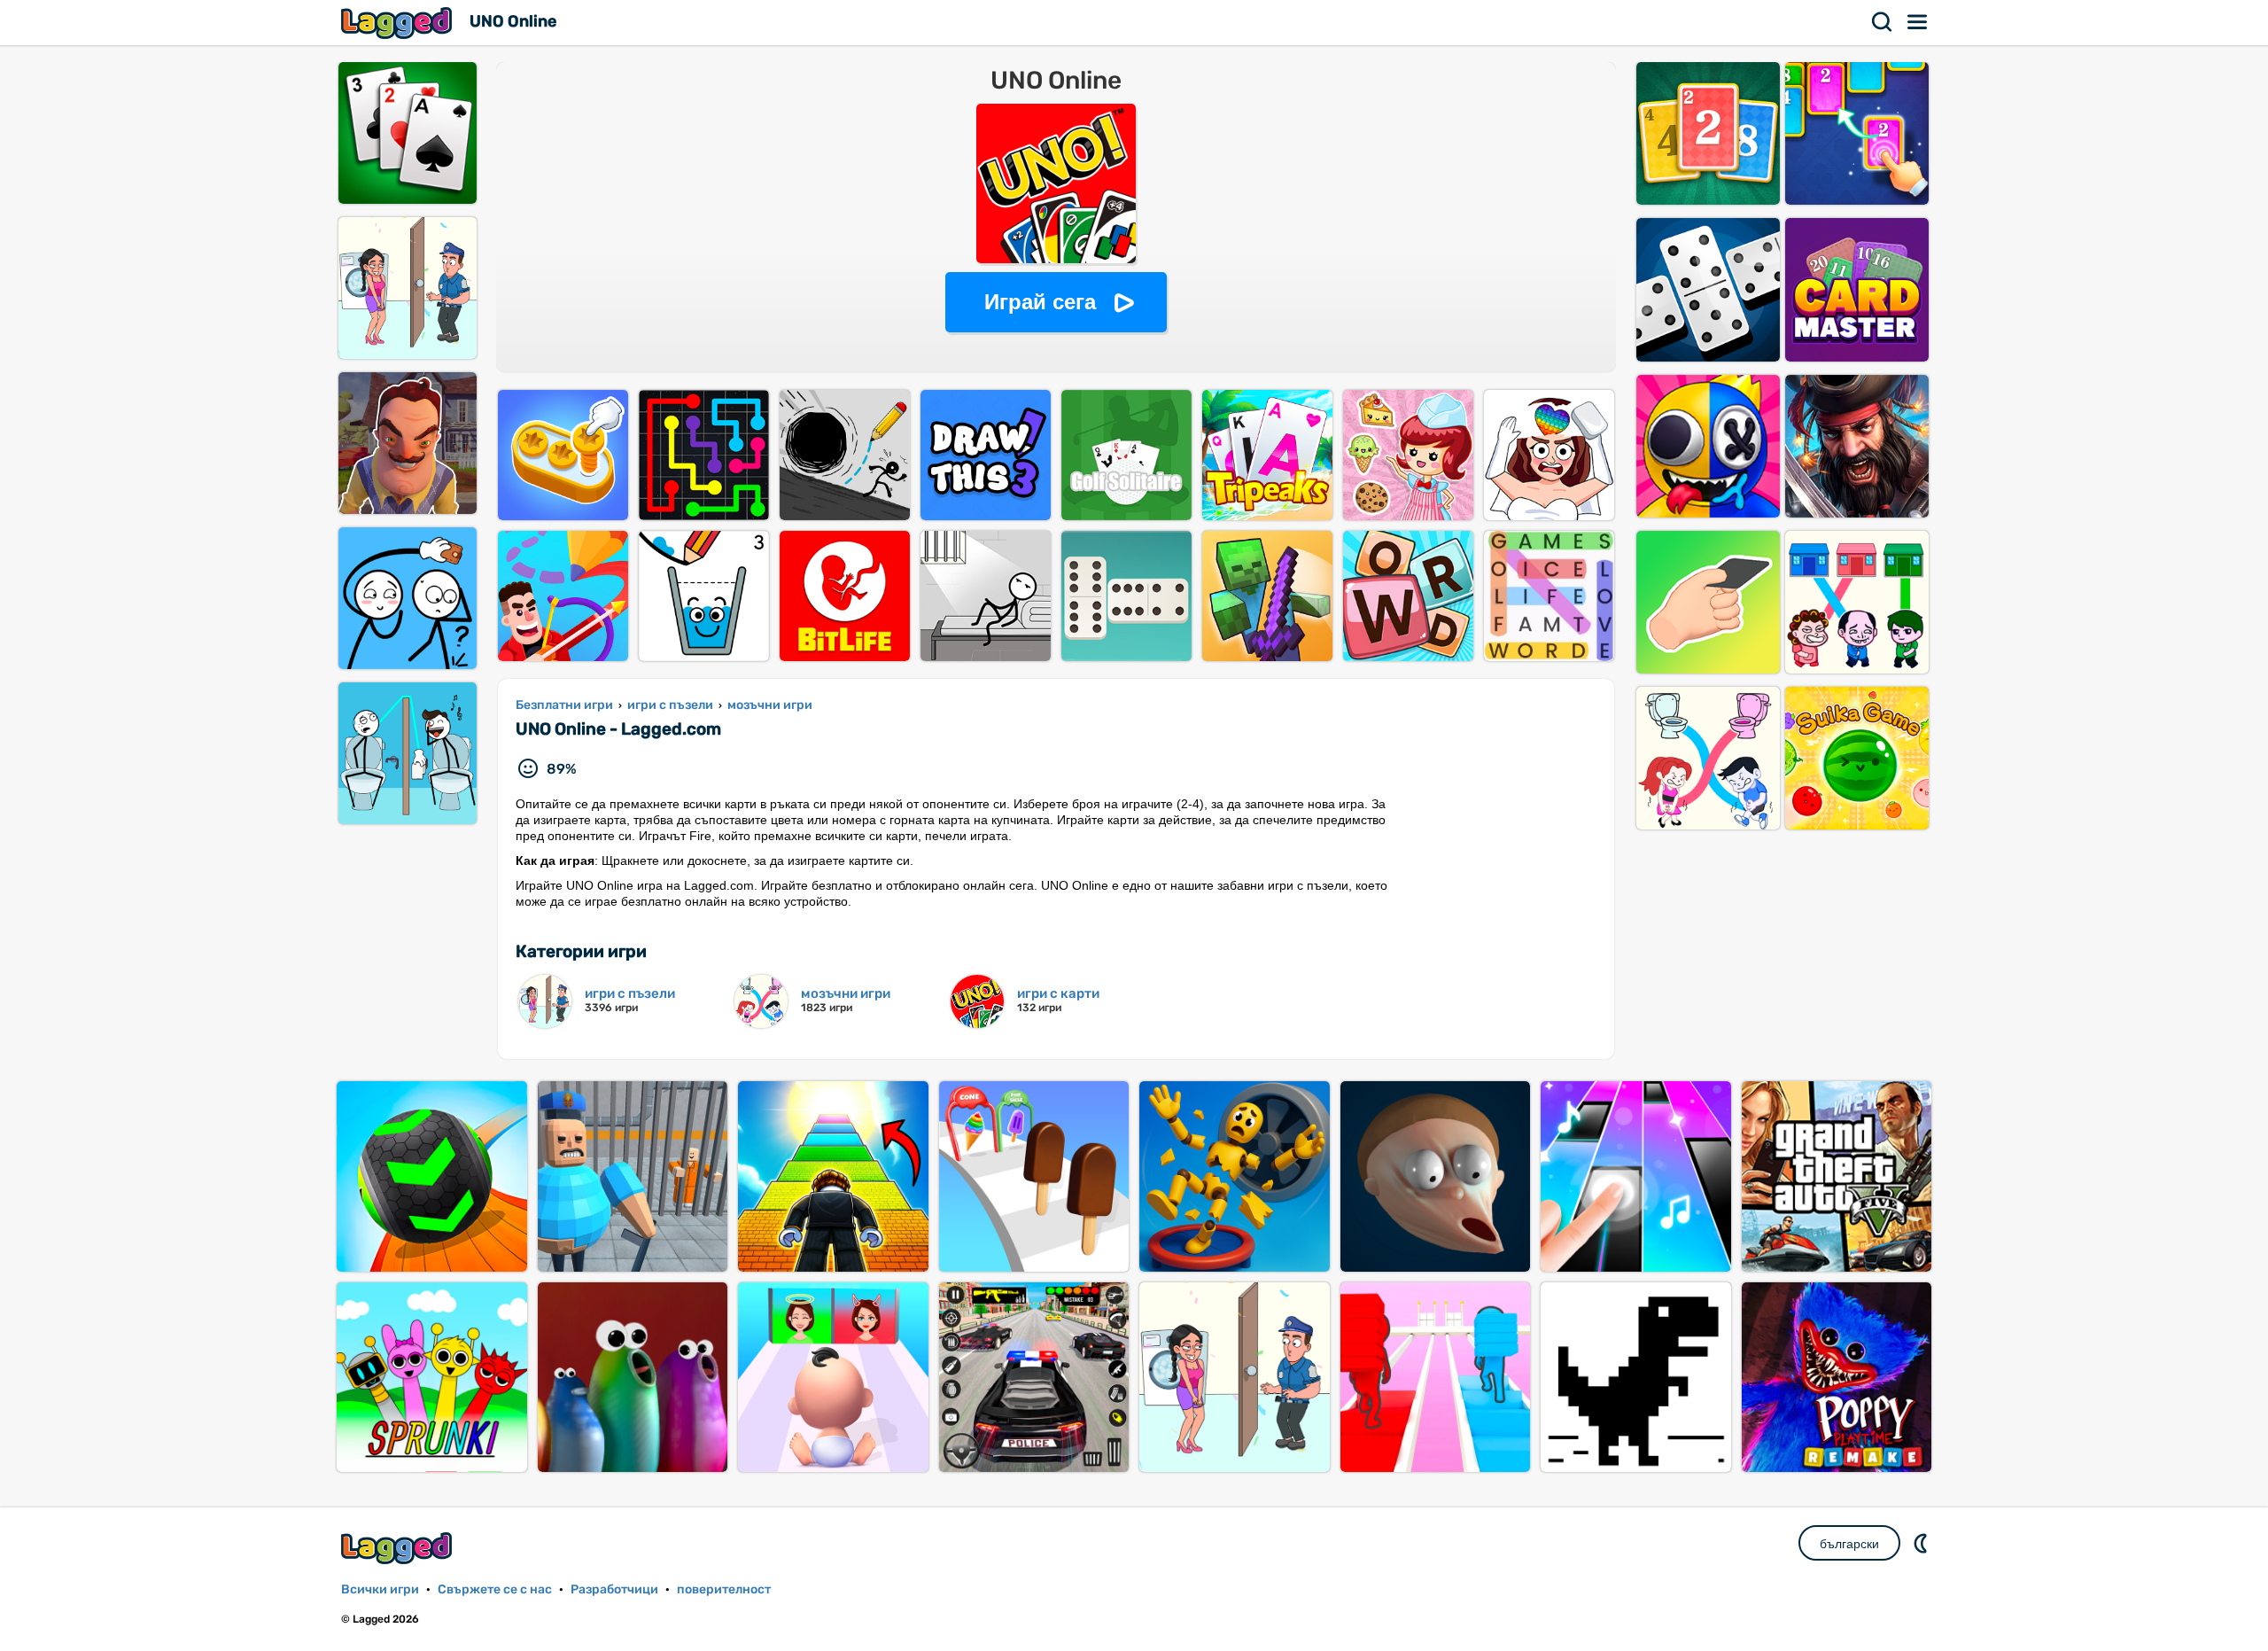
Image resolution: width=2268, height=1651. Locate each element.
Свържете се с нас (495, 1589)
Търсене (1883, 22)
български (1849, 1544)
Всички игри (380, 1589)
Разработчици (614, 1589)
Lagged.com (399, 1548)
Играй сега (1040, 302)
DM (1922, 1543)
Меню (1918, 22)
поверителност (724, 1589)
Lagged (399, 23)
